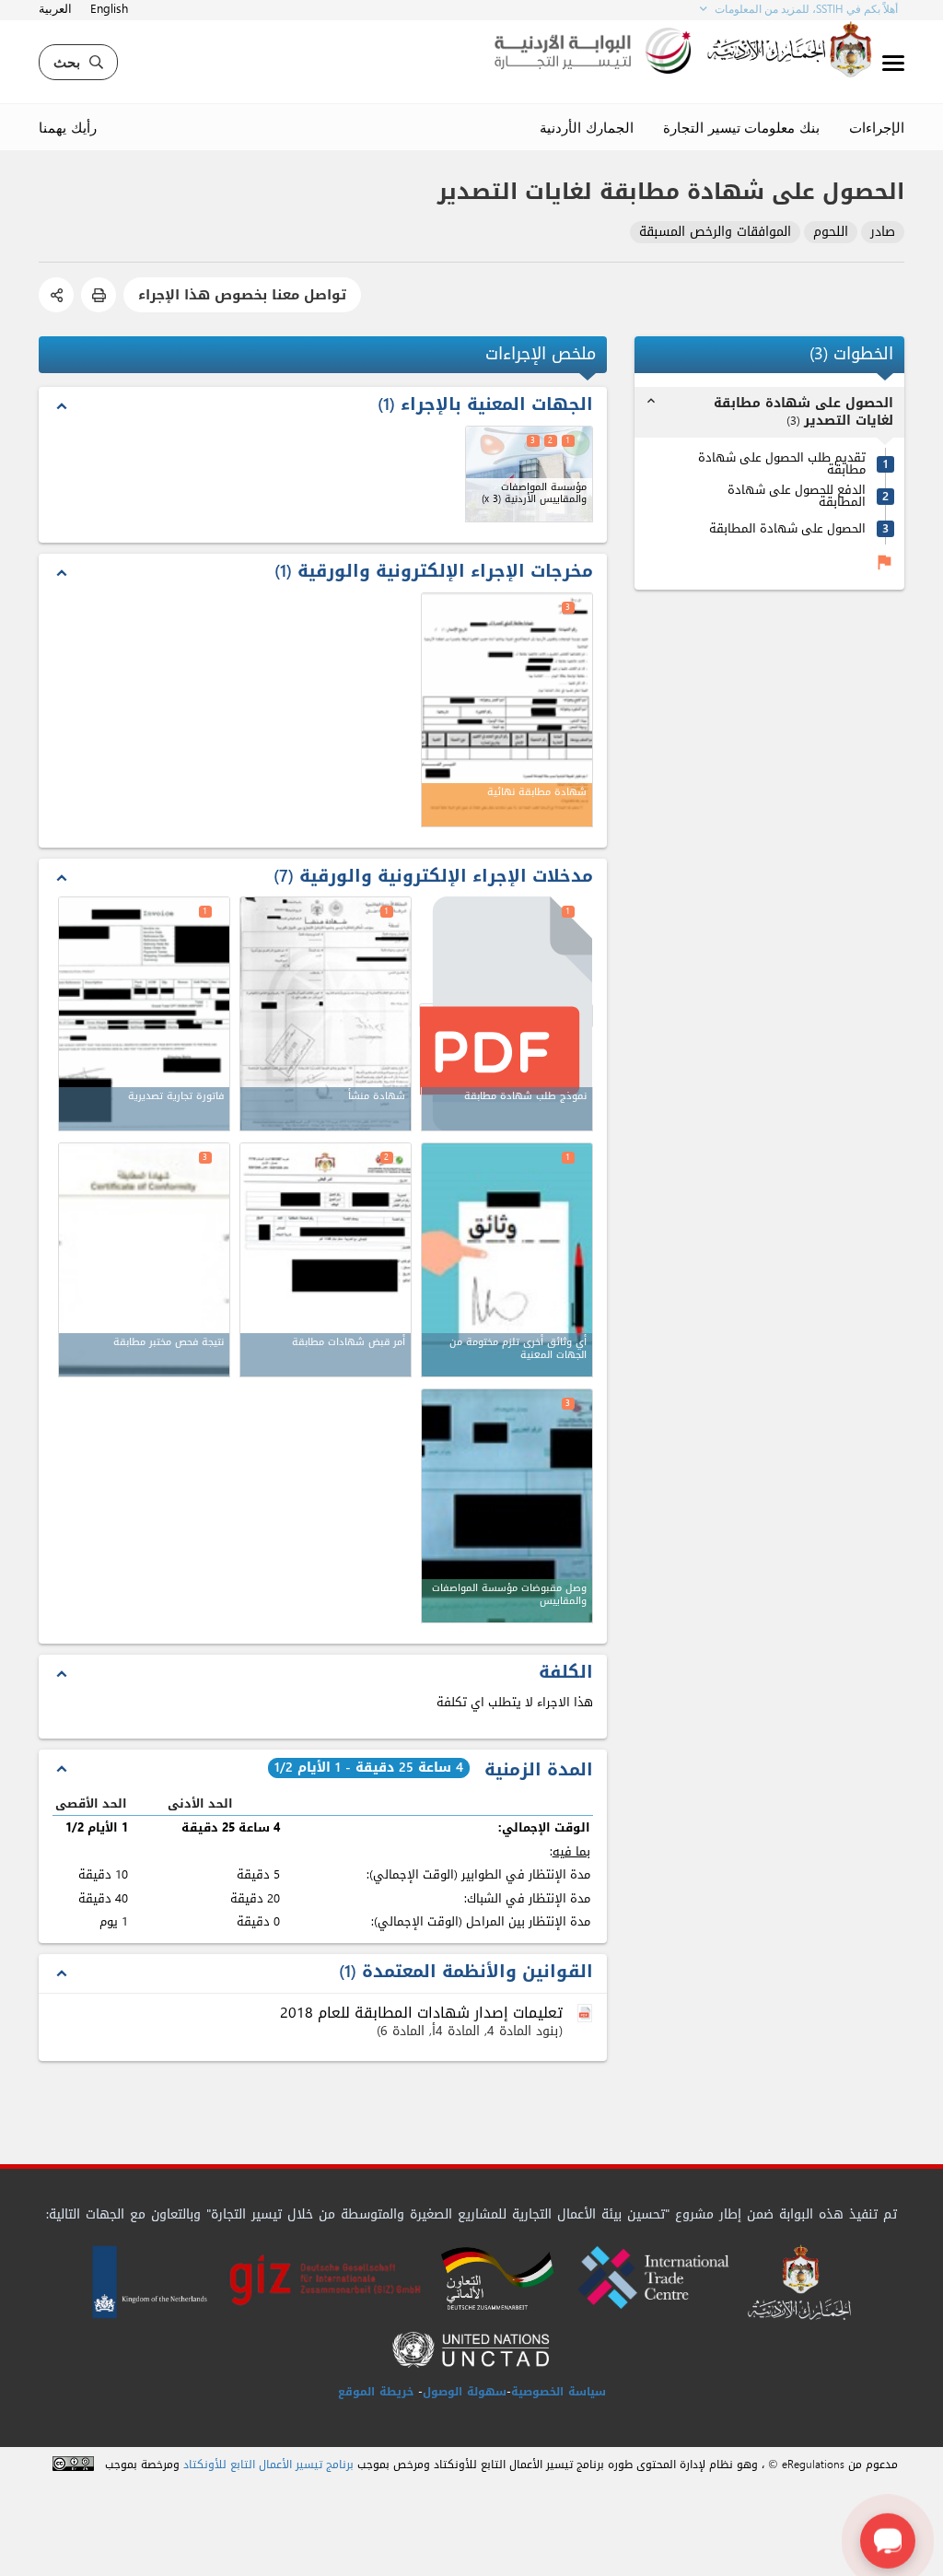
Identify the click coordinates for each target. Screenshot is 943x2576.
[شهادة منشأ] (326, 1014)
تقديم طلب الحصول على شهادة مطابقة (782, 463)
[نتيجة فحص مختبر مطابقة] (144, 1260)
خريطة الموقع (376, 2392)
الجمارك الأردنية (587, 127)
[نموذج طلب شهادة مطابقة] (506, 1016)
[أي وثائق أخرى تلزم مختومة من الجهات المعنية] (507, 1260)
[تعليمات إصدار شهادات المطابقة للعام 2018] (587, 2014)
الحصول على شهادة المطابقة (787, 528)
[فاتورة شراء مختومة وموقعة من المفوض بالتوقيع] (144, 1014)
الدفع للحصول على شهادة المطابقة (797, 496)
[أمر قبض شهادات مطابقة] (326, 1260)
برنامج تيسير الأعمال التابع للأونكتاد (268, 2465)
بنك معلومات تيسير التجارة (741, 127)
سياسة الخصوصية (559, 2392)
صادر (883, 233)
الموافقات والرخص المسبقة (715, 233)
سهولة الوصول (465, 2392)
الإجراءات (877, 127)
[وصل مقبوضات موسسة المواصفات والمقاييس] (507, 1506)
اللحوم (831, 233)
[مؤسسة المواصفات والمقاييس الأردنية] (529, 474)
